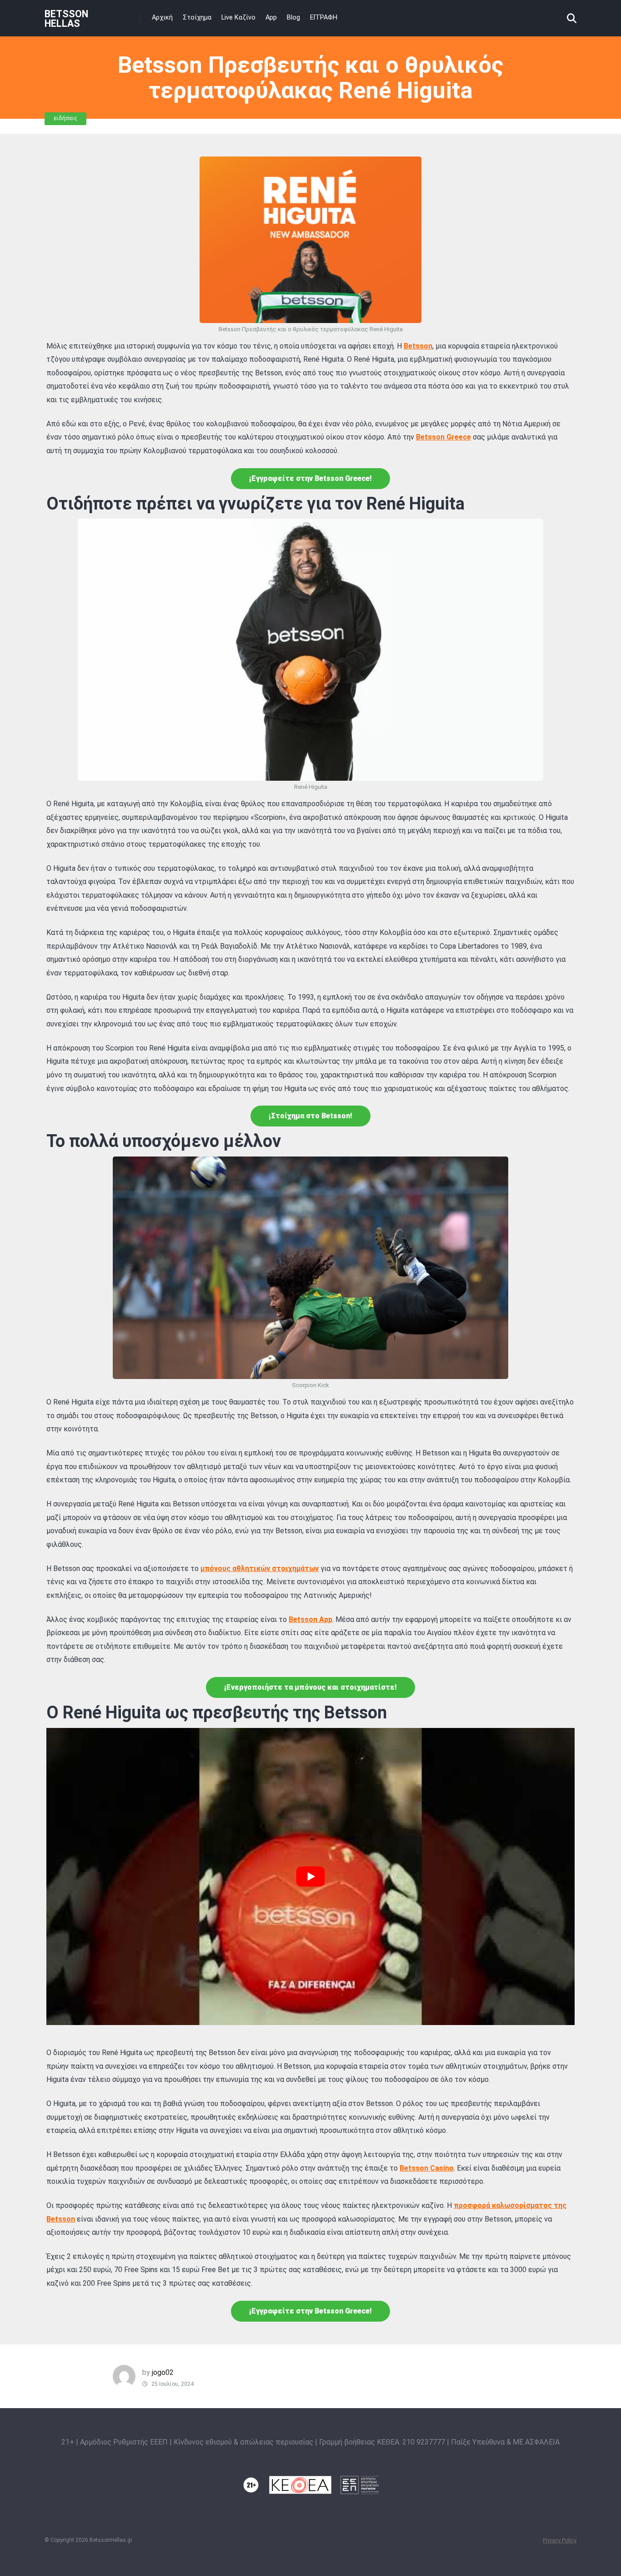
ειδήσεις (65, 118)
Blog (293, 18)
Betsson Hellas (66, 18)
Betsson (418, 346)
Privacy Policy (560, 2541)
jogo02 (163, 2372)
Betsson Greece (443, 437)
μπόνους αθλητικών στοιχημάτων (260, 1568)
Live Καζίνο (238, 18)
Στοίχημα (197, 18)
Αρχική (162, 18)
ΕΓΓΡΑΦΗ (324, 18)
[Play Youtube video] (310, 1876)
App (271, 18)
